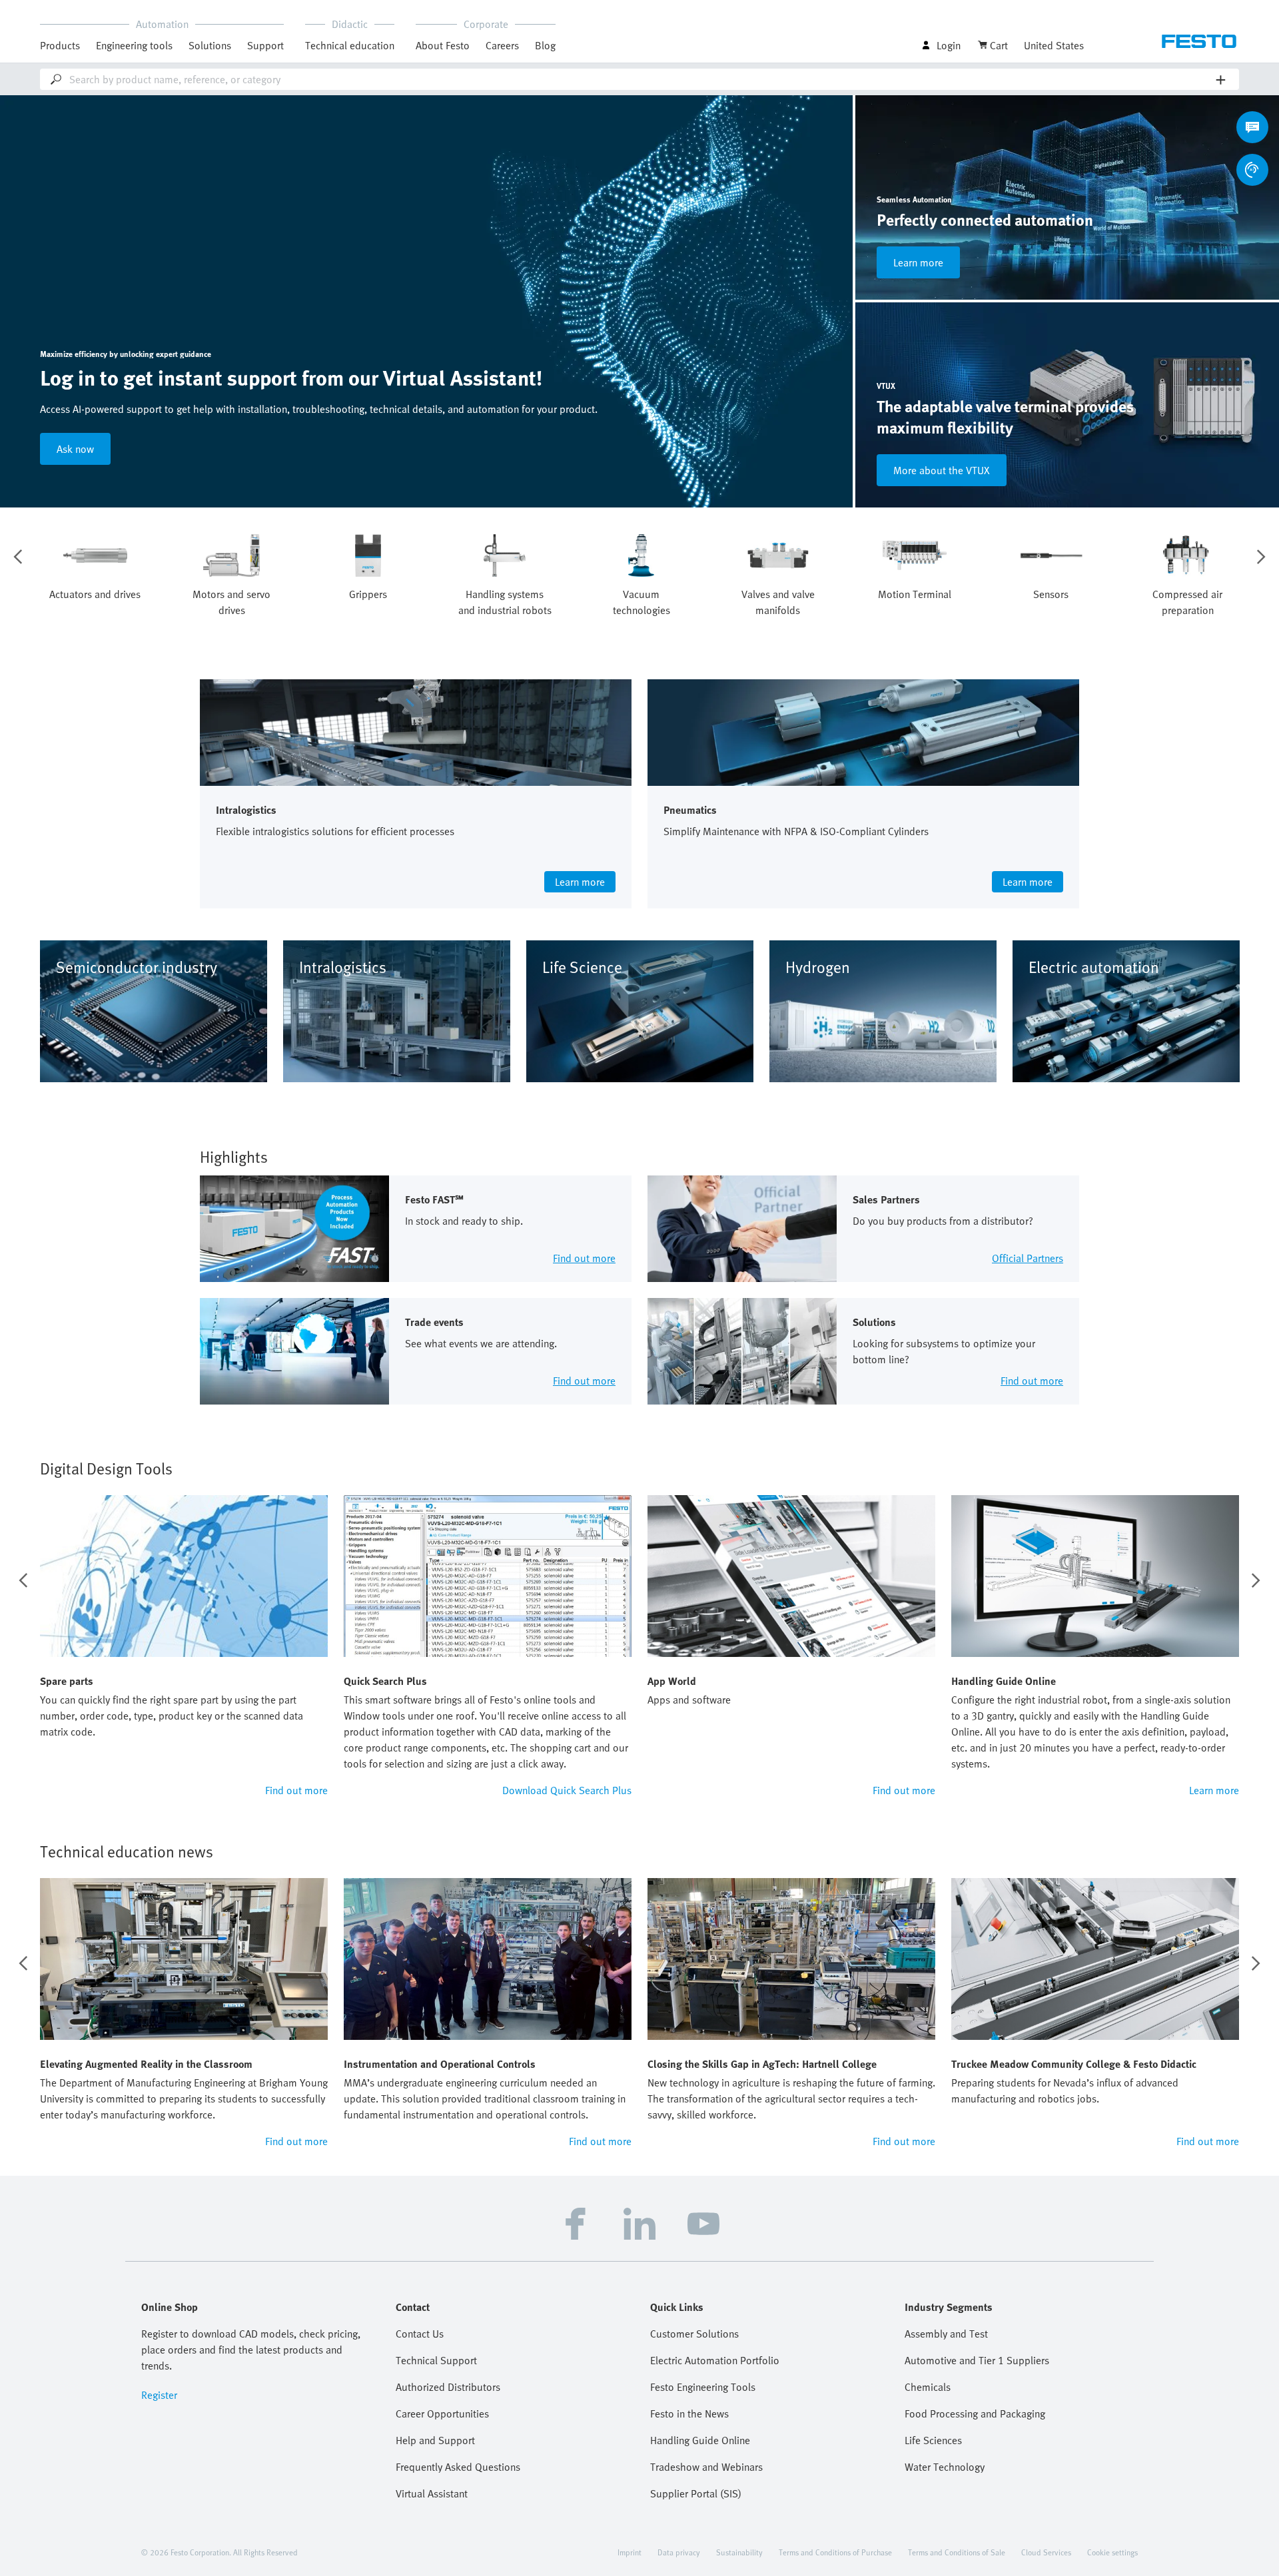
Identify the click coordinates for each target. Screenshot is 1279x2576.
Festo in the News (689, 2414)
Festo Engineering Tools (703, 2387)
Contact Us (420, 2334)
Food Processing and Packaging (975, 2414)
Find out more (296, 1790)
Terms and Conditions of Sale (957, 2552)
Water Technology (945, 2467)
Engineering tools (134, 45)
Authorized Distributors (448, 2387)
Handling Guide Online (700, 2440)
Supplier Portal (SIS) (696, 2493)
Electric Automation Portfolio (715, 2360)
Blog (545, 45)
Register (159, 2395)
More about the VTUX (942, 470)
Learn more (918, 262)
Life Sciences (933, 2440)
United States (1054, 45)
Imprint (630, 2552)
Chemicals (928, 2387)
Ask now (75, 449)
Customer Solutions (694, 2334)
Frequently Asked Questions (458, 2467)
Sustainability (739, 2552)
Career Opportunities (442, 2414)
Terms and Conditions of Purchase (835, 2552)
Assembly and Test (946, 2334)
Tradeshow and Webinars (706, 2467)
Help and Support (435, 2440)
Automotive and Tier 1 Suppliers (977, 2360)
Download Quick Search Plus (567, 1790)
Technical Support (436, 2360)
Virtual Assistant (432, 2493)
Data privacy (679, 2552)
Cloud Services (1046, 2552)
